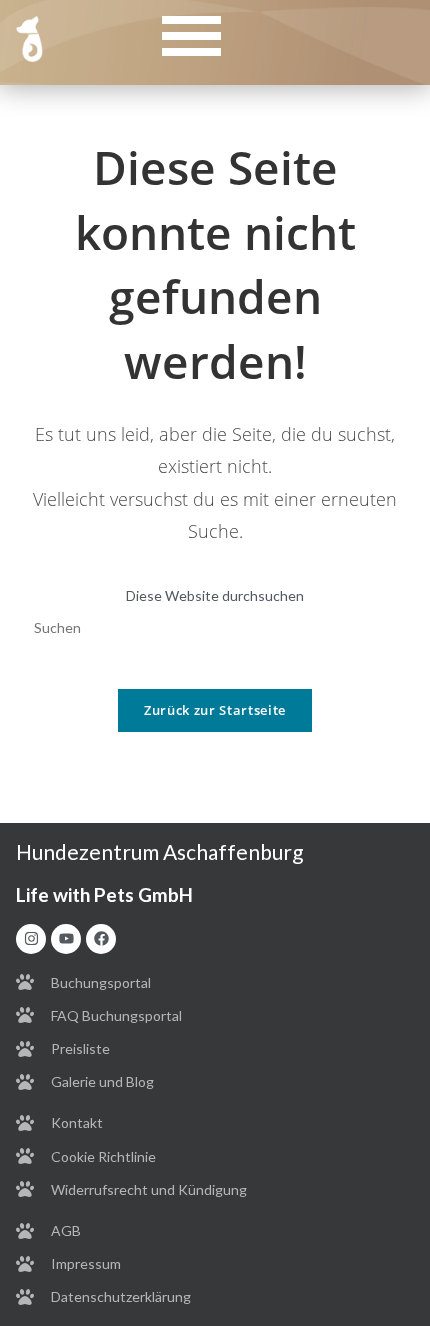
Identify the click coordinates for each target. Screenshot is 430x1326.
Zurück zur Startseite (215, 710)
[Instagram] (31, 939)
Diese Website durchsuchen (215, 595)
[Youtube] (66, 939)
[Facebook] (101, 939)
